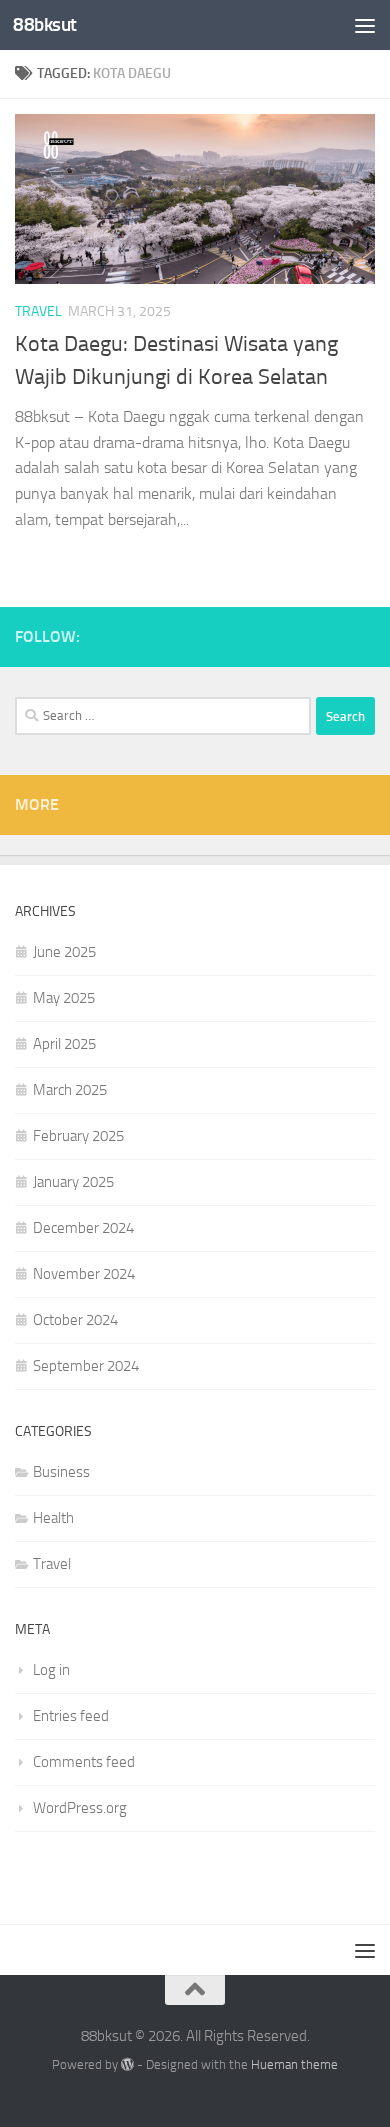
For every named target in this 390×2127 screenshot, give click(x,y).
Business (61, 1472)
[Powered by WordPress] (127, 2064)
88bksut (45, 24)
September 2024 (86, 1366)
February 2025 (78, 1136)
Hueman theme (294, 2064)
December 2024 (83, 1228)
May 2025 (64, 998)
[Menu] (365, 25)
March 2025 (70, 1090)
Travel (38, 311)
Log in (51, 1670)
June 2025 (64, 952)
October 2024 (75, 1320)
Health (53, 1518)
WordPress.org (80, 1808)
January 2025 (73, 1182)
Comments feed (84, 1762)
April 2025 (64, 1044)
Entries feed (71, 1716)
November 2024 (84, 1274)
